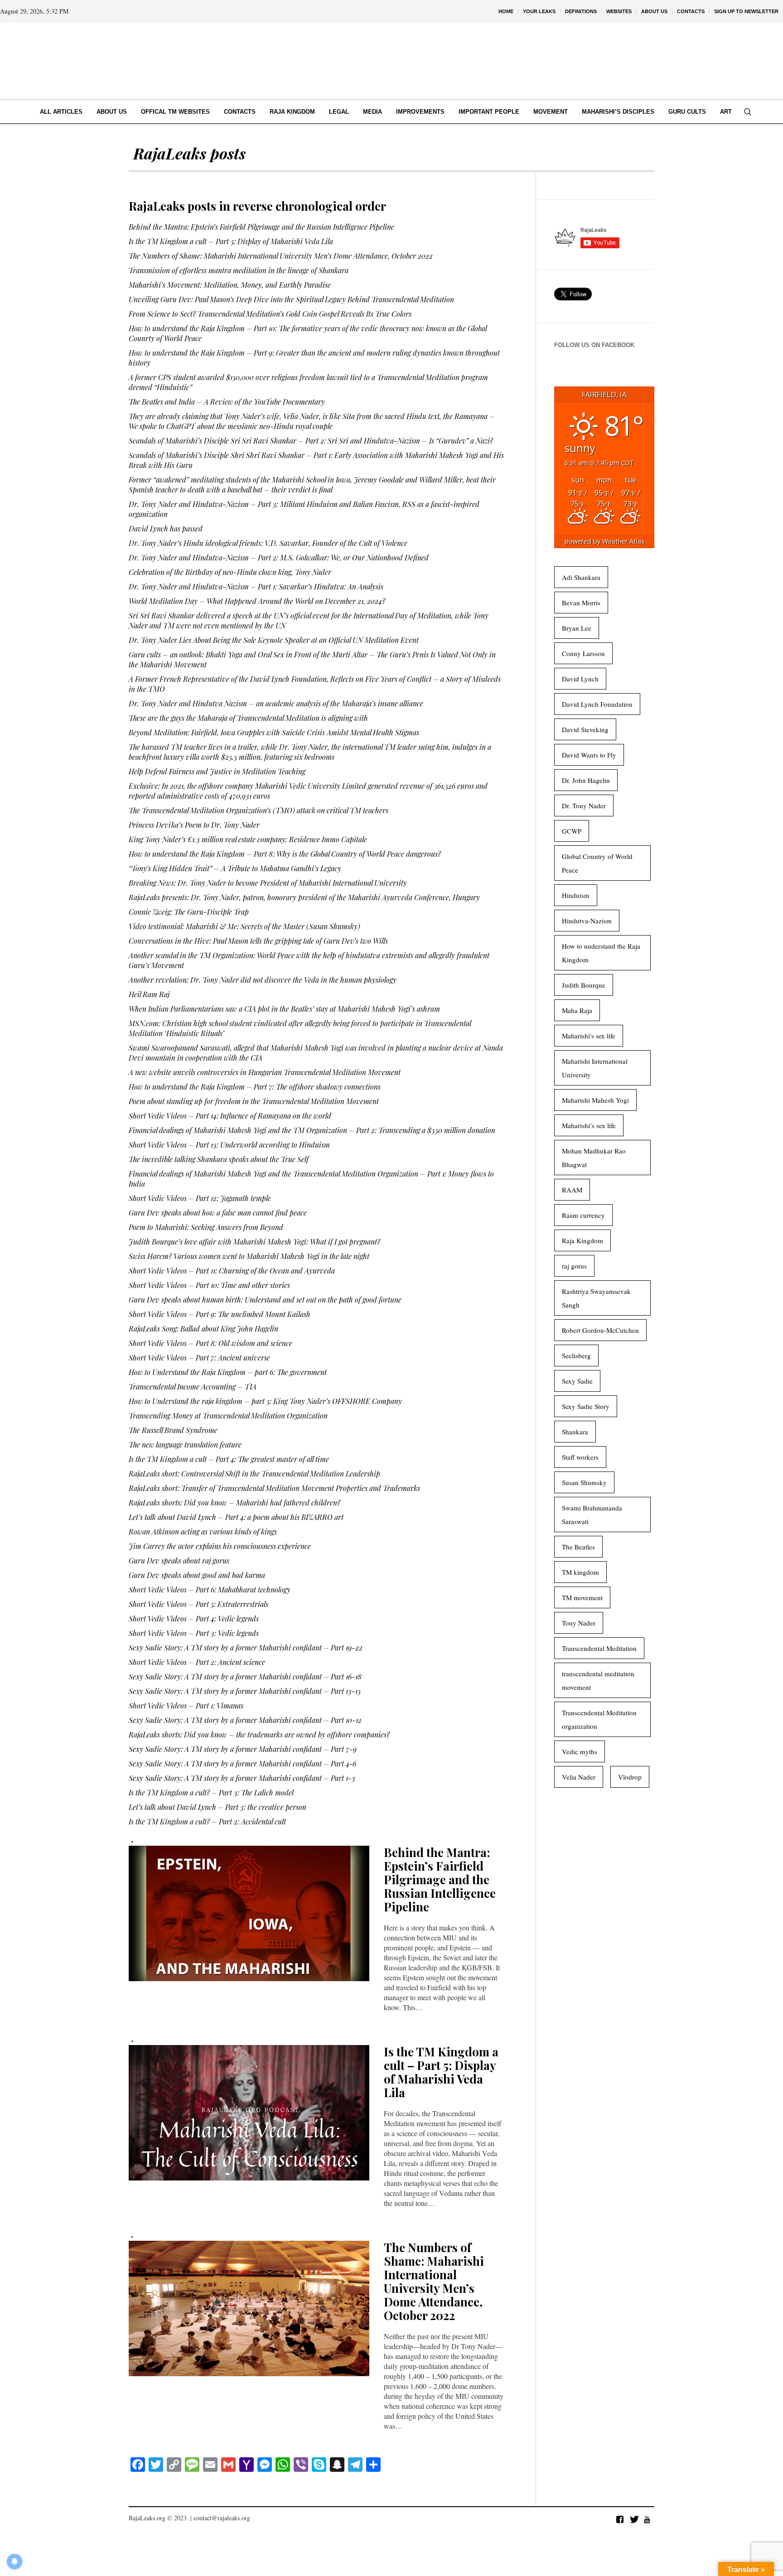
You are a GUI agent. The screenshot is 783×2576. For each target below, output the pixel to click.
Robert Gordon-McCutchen (600, 1330)
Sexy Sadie (577, 1381)
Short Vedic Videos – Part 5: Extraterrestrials (198, 1604)
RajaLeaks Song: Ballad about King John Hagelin (203, 1329)
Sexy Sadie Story (586, 1406)
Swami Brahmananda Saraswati (592, 1515)
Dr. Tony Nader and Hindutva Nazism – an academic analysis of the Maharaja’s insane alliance (276, 703)
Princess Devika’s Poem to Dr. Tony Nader (194, 825)
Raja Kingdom (582, 1240)
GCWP (572, 831)
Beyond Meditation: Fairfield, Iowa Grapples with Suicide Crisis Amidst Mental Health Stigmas (274, 732)
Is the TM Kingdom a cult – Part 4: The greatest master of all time (229, 1459)
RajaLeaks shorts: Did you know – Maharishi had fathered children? (234, 1503)
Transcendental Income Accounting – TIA (193, 1387)
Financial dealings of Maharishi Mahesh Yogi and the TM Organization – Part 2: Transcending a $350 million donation (312, 1130)
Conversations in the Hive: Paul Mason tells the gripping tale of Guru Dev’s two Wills (258, 941)
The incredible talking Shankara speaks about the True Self (219, 1159)
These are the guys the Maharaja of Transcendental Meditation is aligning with (248, 718)
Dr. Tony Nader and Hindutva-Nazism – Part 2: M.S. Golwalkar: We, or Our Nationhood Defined (279, 557)
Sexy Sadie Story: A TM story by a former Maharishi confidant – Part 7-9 (243, 1749)
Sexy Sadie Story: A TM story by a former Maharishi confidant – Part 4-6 (242, 1763)
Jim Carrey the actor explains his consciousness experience (220, 1546)
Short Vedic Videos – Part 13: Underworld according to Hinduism (229, 1145)
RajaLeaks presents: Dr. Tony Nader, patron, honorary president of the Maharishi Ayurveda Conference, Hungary (304, 897)
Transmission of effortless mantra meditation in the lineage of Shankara (239, 270)
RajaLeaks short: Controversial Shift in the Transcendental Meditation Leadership (254, 1474)
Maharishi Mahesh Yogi (595, 1100)
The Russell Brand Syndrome (173, 1430)
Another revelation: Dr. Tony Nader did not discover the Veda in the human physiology (263, 980)
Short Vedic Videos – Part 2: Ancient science (197, 1662)
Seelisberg (576, 1356)
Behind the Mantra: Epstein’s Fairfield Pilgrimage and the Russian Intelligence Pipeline (261, 227)
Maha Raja (577, 1010)
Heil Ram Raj (149, 994)
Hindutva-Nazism (587, 921)
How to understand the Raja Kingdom (601, 953)
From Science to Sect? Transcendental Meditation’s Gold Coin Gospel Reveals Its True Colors (270, 314)
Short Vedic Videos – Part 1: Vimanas (186, 1705)
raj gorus (574, 1266)
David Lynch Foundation (597, 704)
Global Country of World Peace (597, 863)
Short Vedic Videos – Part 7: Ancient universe (199, 1358)
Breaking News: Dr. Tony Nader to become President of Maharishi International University (268, 883)
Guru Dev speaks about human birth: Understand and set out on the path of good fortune (265, 1300)
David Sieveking (585, 729)
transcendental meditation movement (598, 1680)
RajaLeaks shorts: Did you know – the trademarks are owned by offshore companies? (259, 1734)
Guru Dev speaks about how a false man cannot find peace (218, 1213)
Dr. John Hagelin (586, 780)
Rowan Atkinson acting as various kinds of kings (203, 1532)
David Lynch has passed (166, 528)
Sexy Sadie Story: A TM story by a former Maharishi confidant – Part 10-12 (245, 1720)
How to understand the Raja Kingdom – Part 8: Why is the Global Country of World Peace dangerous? (285, 854)
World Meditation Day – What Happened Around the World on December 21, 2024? (257, 601)
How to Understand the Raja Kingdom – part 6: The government (228, 1372)
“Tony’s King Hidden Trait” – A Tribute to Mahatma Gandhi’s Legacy (235, 868)
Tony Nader (579, 1623)
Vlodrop (630, 1777)
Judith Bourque (584, 985)
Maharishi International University (595, 1068)
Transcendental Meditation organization (599, 1719)
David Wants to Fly (589, 755)
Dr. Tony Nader (584, 806)
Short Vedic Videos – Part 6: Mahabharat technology (210, 1589)
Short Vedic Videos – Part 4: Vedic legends (194, 1618)
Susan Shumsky (584, 1482)
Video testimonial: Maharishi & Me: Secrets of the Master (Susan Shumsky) (244, 926)
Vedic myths (580, 1751)
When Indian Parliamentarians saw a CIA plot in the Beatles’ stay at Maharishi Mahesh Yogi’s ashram (284, 1009)
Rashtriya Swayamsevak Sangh (596, 1298)
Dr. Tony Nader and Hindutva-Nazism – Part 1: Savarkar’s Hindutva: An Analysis (256, 586)
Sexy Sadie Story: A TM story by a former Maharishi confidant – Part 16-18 (245, 1676)
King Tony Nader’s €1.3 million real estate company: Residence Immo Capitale (248, 839)
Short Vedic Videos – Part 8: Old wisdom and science (210, 1343)
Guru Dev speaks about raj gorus (179, 1561)
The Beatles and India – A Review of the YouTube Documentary (227, 402)
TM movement (582, 1597)
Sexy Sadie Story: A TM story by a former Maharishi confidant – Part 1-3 (242, 1778)
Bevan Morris (581, 603)
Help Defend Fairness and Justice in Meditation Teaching (217, 771)
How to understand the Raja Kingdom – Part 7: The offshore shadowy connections (255, 1087)
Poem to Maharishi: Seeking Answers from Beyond (206, 1227)
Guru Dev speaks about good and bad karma (197, 1575)
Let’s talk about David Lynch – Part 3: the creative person (217, 1807)
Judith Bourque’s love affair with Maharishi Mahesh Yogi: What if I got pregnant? (254, 1242)
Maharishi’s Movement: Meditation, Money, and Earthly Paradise (230, 285)
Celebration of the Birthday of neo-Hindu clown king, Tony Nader (230, 572)
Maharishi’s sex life (589, 1125)
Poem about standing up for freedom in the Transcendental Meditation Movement (254, 1101)
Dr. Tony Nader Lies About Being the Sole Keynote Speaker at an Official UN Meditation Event (274, 640)
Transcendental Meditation (599, 1648)
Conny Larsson (583, 653)
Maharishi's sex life (589, 1036)
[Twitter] (633, 2519)
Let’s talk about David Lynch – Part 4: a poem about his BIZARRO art (236, 1517)
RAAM (572, 1190)
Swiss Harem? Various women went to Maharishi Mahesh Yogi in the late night (249, 1256)
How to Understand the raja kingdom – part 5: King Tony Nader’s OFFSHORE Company (265, 1401)
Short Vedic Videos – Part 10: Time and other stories (209, 1285)
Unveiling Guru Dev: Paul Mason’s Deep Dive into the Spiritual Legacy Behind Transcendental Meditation (291, 299)
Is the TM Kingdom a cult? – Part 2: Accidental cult (207, 1821)
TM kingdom (580, 1572)
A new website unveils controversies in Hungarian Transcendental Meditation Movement (265, 1072)
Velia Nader (579, 1777)
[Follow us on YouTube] (647, 2519)
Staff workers (580, 1457)
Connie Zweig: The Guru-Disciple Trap (189, 912)
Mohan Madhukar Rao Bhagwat (594, 1158)
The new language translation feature (185, 1445)
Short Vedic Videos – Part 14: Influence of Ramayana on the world (230, 1116)
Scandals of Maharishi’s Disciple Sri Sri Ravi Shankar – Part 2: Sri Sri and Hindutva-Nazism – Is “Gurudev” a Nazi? (311, 441)
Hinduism (576, 895)
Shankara (575, 1432)
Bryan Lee (577, 628)
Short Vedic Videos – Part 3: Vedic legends (194, 1633)
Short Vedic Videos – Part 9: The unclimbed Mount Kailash (220, 1314)
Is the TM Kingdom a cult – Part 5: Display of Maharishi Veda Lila (231, 241)
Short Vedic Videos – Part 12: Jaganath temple (200, 1198)
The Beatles (578, 1547)
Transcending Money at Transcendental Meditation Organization (228, 1416)
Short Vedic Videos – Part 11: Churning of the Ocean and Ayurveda (232, 1271)
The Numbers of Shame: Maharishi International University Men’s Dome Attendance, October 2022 (281, 256)
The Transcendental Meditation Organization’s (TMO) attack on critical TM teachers (259, 810)
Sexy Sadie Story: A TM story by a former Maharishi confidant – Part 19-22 (246, 1647)
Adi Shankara (581, 577)
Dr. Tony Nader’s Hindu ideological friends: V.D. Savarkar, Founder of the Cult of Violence (268, 543)
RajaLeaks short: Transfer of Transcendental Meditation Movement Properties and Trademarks (274, 1488)
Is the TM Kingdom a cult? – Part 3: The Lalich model (211, 1792)
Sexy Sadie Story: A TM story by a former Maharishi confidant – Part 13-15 (245, 1691)
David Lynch (580, 679)
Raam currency (583, 1215)
